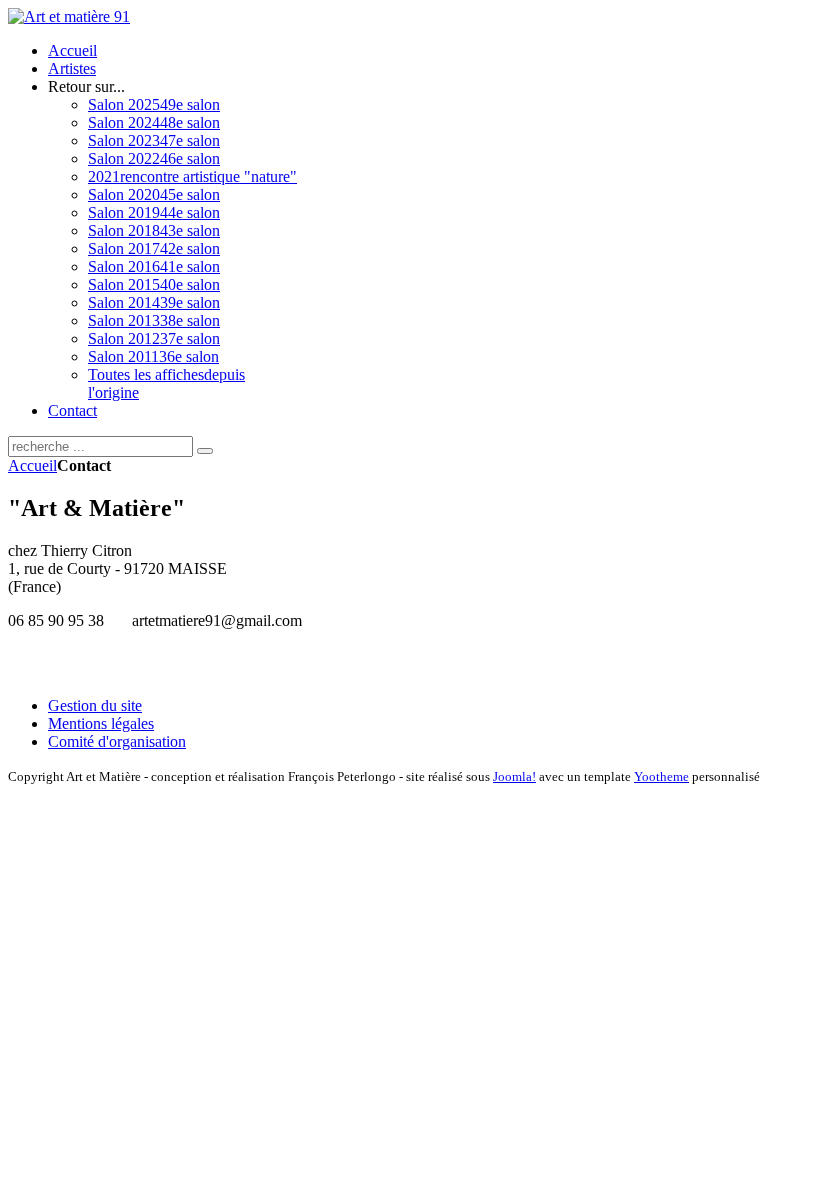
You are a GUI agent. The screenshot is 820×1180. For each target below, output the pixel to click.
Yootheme (661, 776)
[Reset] (205, 451)
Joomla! (514, 776)
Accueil (32, 465)
